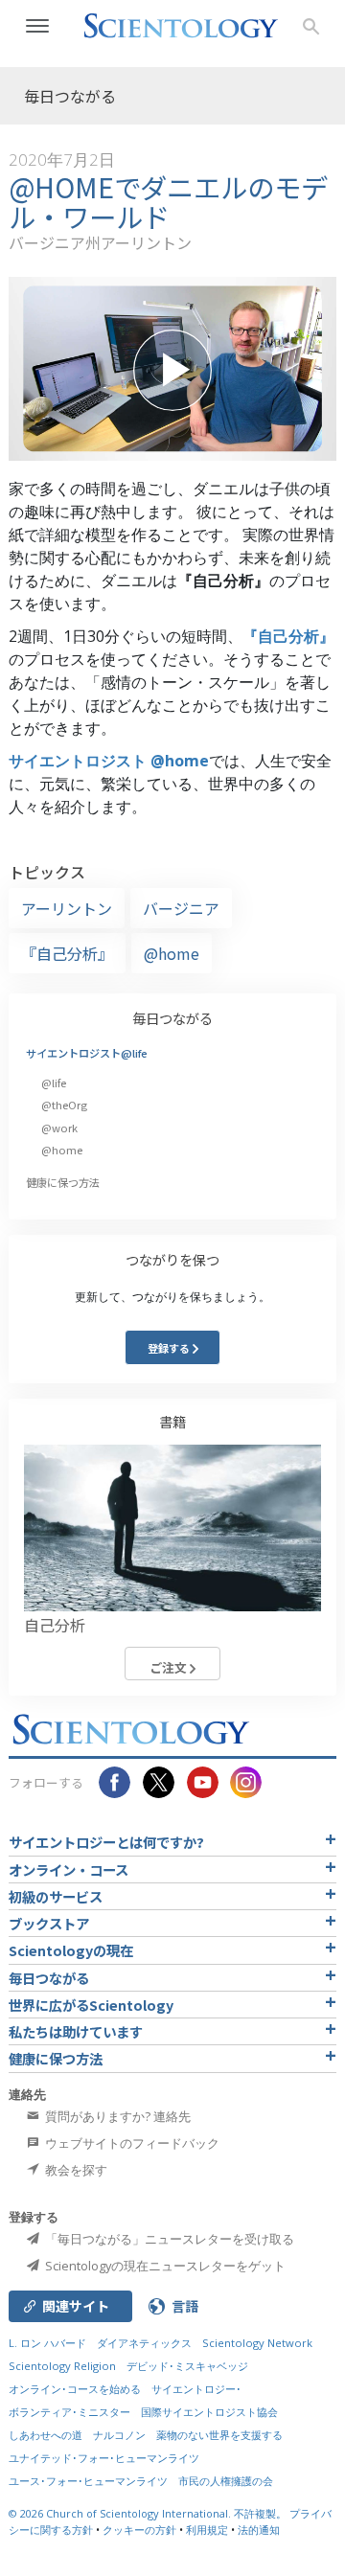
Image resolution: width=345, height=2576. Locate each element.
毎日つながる (172, 1018)
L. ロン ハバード (47, 2343)
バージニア (181, 908)
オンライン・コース (69, 1869)
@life (54, 1083)
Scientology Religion (62, 2366)
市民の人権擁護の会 (226, 2481)
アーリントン (67, 908)
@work (59, 1128)
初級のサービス (56, 1896)
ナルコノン (119, 2435)
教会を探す (75, 2170)
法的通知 (259, 2530)
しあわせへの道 (46, 2435)
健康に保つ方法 (63, 1182)
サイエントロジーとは (106, 1842)
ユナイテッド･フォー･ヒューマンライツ (104, 2458)
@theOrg (64, 1105)
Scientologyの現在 (71, 1950)
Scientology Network (257, 2343)
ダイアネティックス (144, 2343)
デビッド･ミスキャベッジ (187, 2366)
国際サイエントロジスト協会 (209, 2412)
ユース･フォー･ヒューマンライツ (88, 2481)
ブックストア (49, 1923)
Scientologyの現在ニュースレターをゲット (164, 2266)
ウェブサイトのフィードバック (131, 2143)
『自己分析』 (288, 636)
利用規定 (207, 2530)
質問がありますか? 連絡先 (116, 2116)
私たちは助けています (76, 2031)
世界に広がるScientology (91, 2005)
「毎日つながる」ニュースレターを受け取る (168, 2239)
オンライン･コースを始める (75, 2389)
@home (172, 953)
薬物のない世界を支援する (219, 2435)
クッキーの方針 (139, 2530)
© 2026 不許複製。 (149, 2513)
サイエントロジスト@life (87, 1053)
